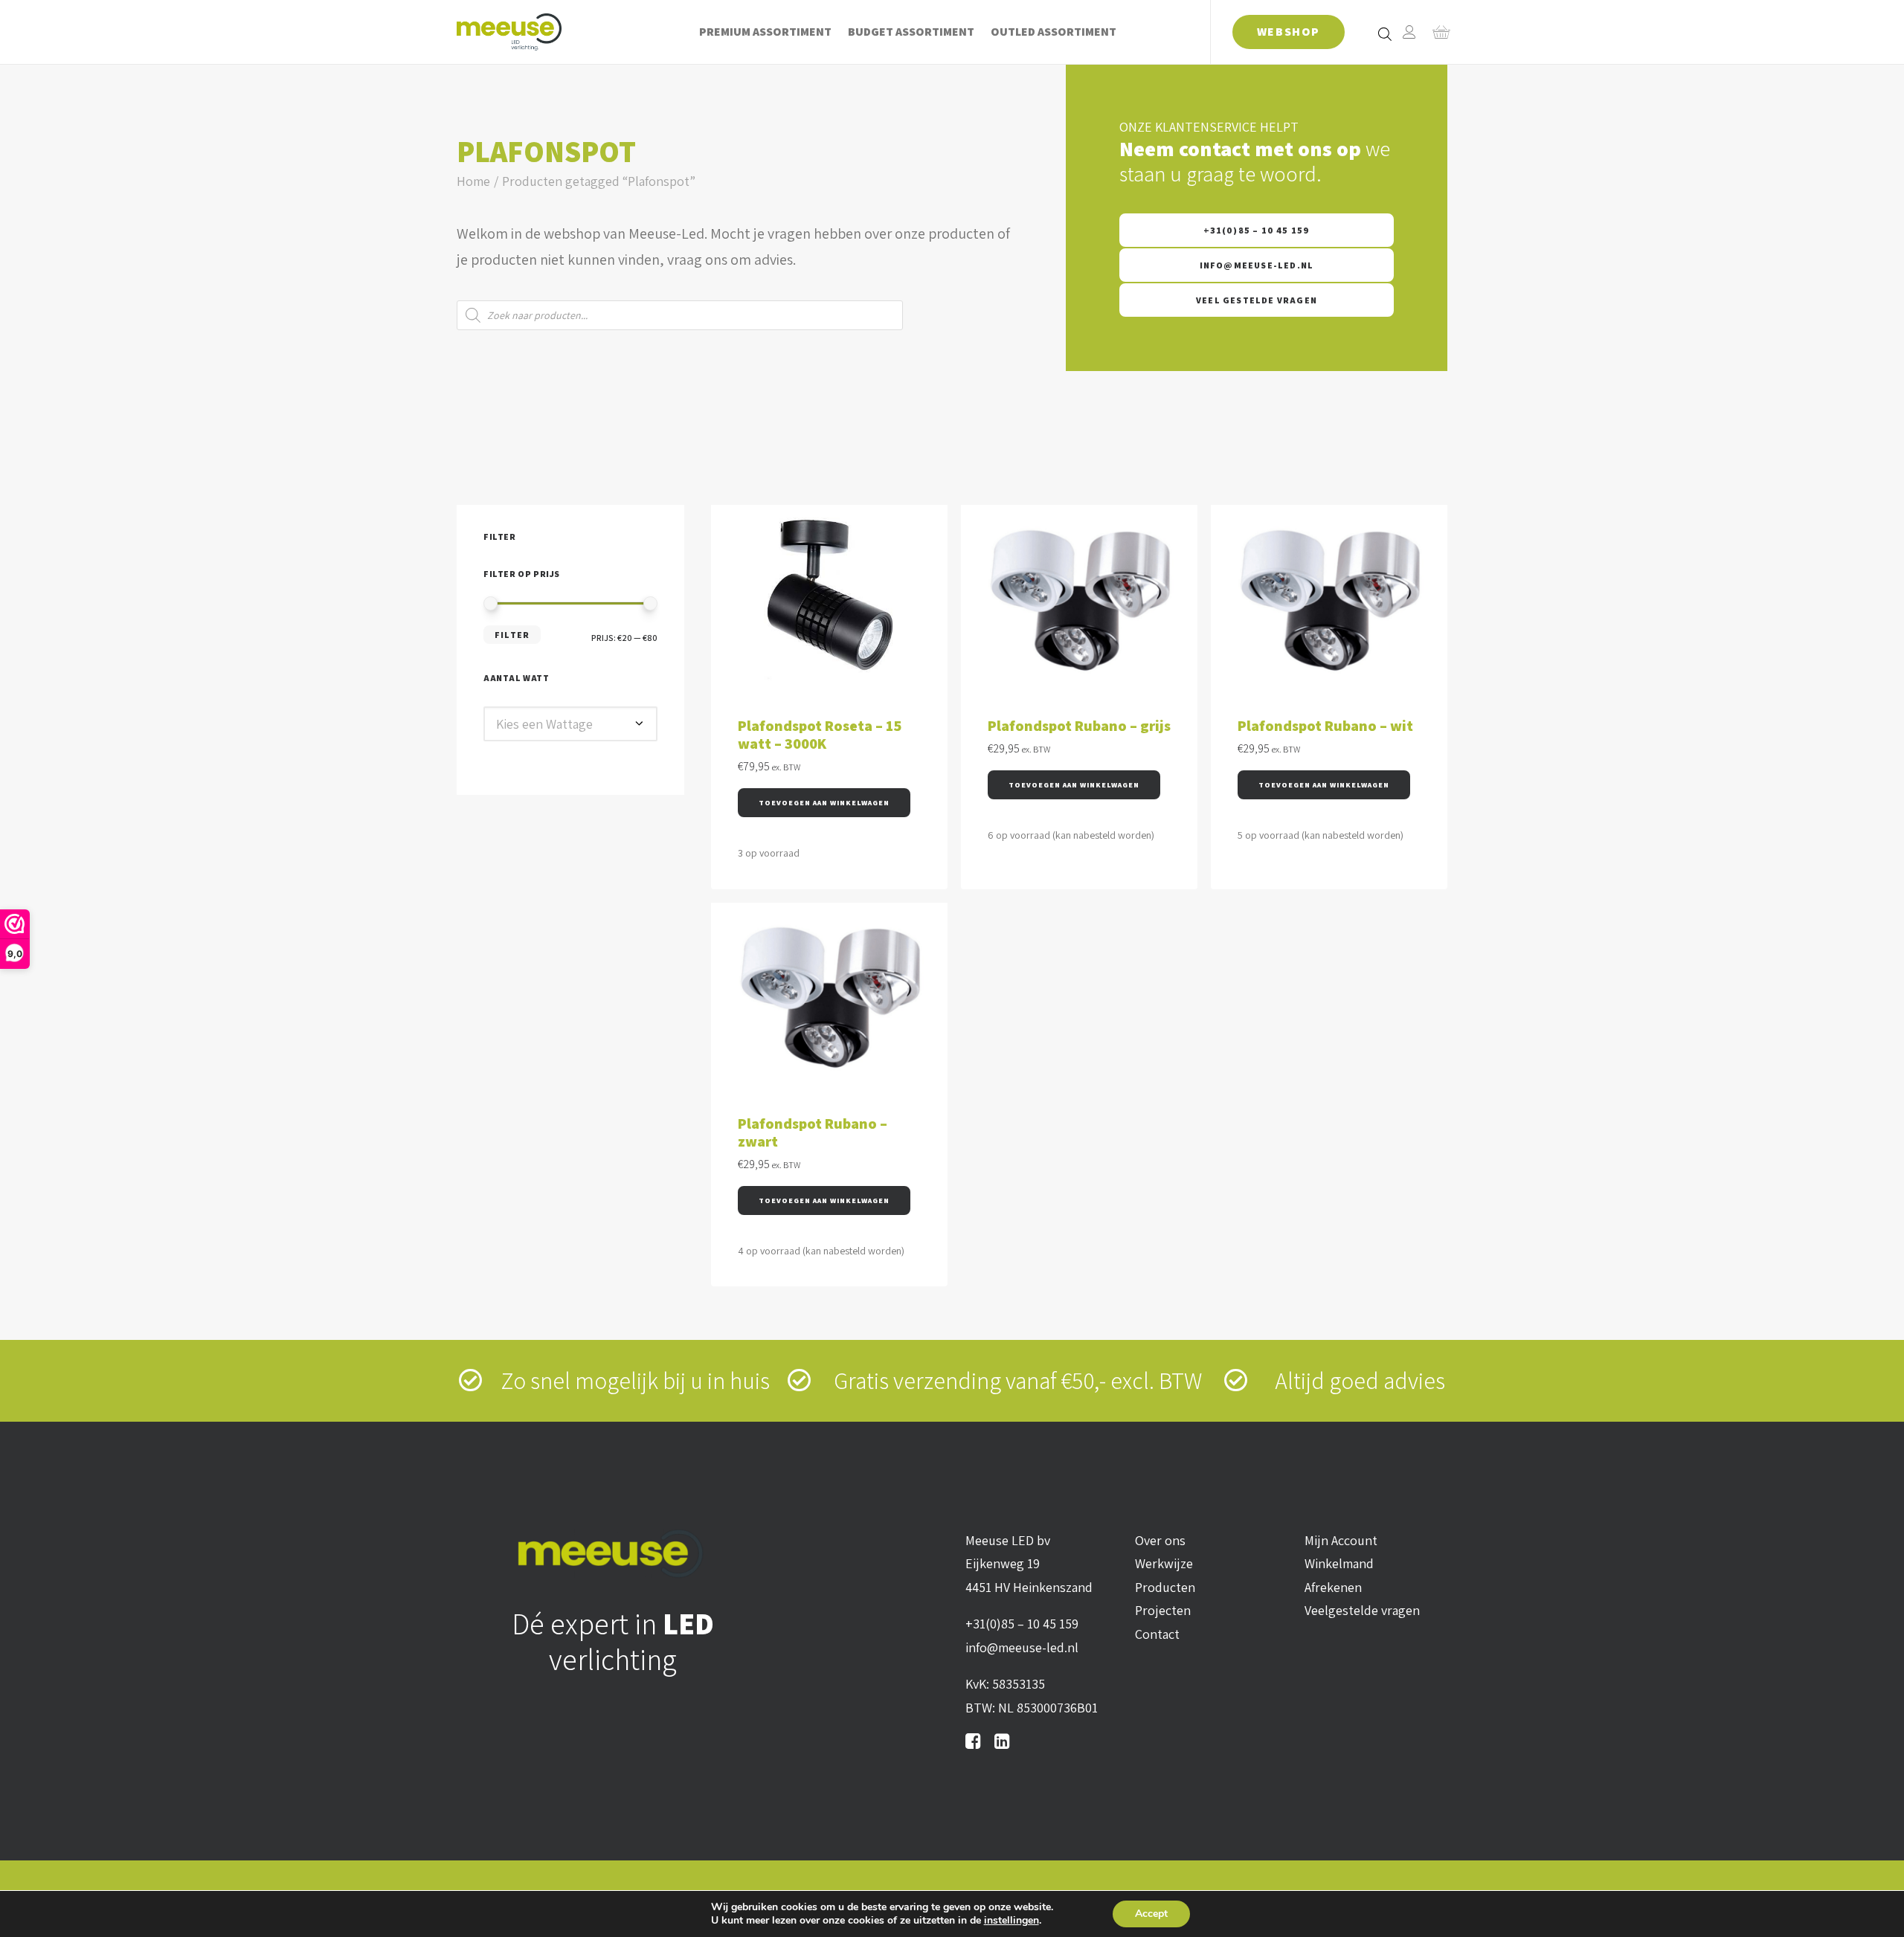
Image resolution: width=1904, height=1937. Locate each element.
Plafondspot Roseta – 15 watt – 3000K (820, 735)
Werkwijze (1164, 1563)
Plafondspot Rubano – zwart (813, 1132)
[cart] (1437, 32)
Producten (1165, 1587)
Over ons (1160, 1540)
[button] (824, 803)
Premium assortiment (765, 32)
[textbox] (570, 724)
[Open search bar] (1386, 33)
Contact (1157, 1634)
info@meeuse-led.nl (1257, 265)
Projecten (1163, 1610)
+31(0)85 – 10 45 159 (1257, 230)
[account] (1409, 32)
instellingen (1011, 1921)
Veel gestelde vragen (1257, 300)
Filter (512, 635)
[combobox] (570, 724)
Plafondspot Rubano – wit (1325, 726)
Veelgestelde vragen (1362, 1610)
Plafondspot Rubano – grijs (1079, 726)
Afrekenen (1333, 1587)
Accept (1151, 1914)
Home (473, 181)
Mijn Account (1341, 1540)
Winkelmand (1339, 1563)
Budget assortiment (911, 32)
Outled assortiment (1054, 32)
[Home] (613, 1554)
